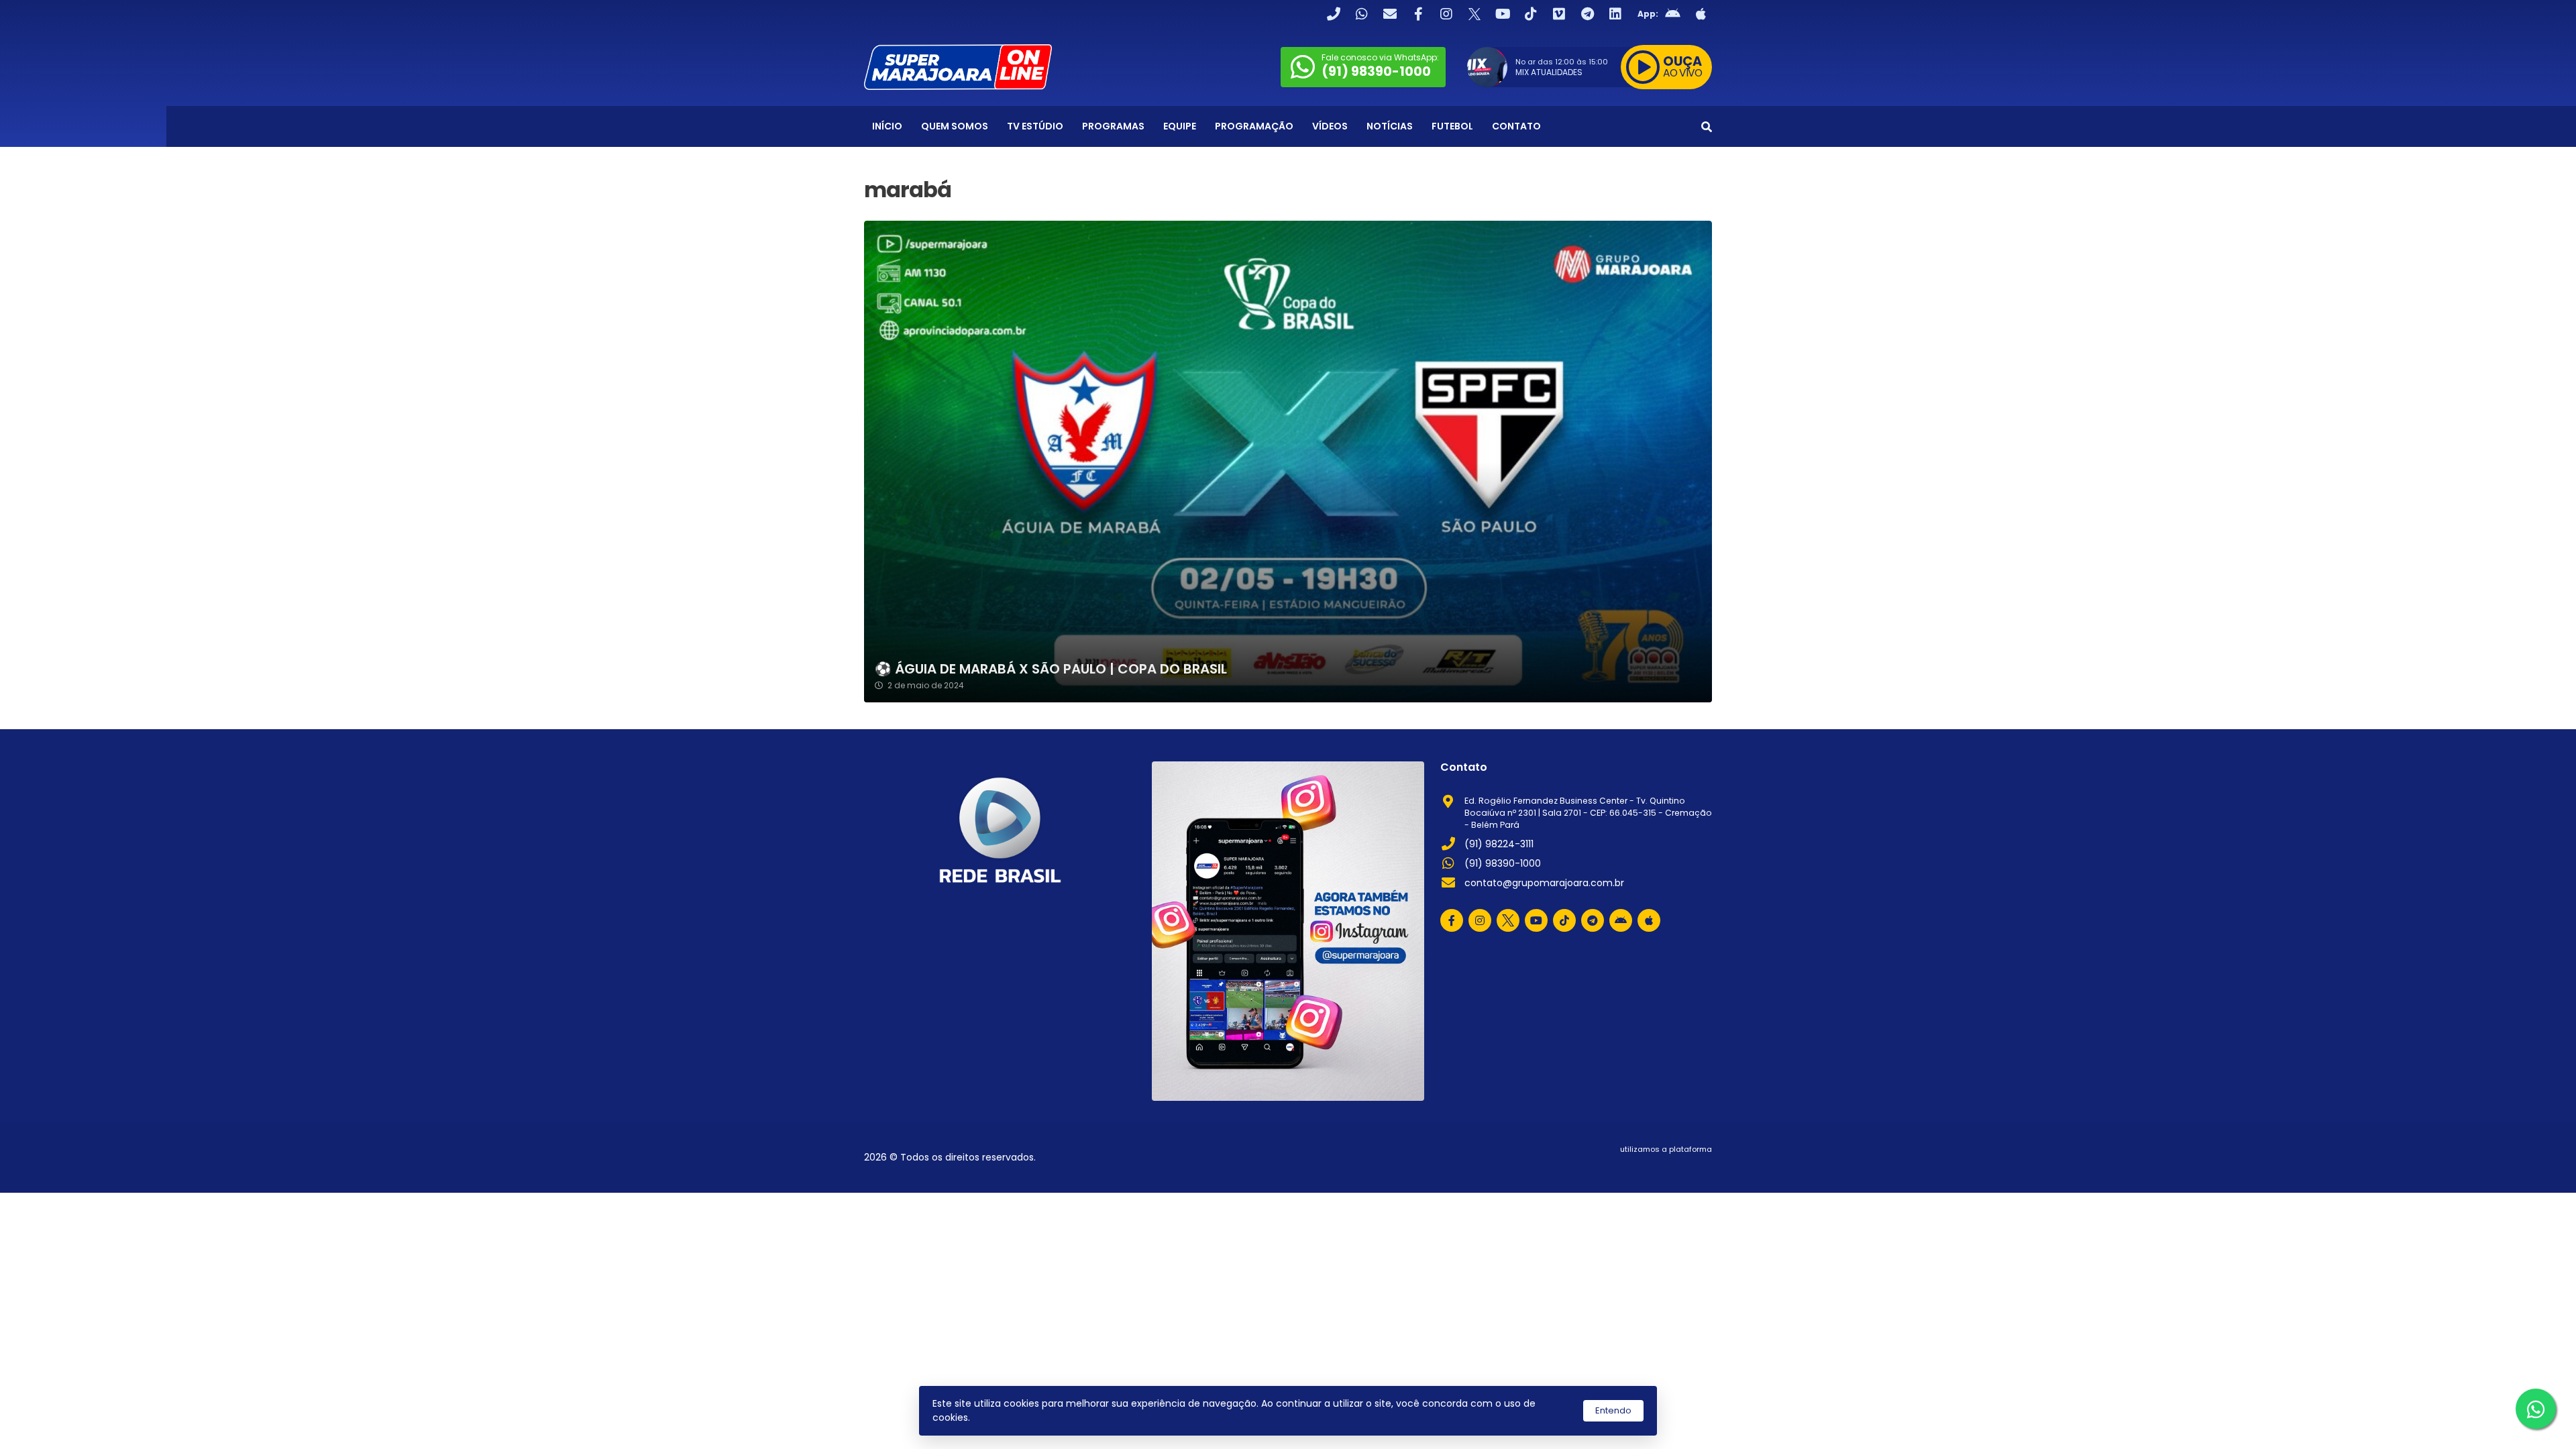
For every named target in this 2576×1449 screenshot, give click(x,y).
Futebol (1452, 126)
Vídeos (1330, 126)
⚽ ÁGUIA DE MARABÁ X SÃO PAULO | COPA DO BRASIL (1051, 669)
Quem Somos (955, 126)
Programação (1254, 126)
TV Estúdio (1035, 126)
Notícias (1390, 126)
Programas (1113, 126)
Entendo (1613, 1410)
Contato (1516, 126)
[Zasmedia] (1678, 1166)
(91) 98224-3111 (1499, 844)
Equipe (1180, 126)
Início (887, 126)
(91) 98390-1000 (1503, 863)
